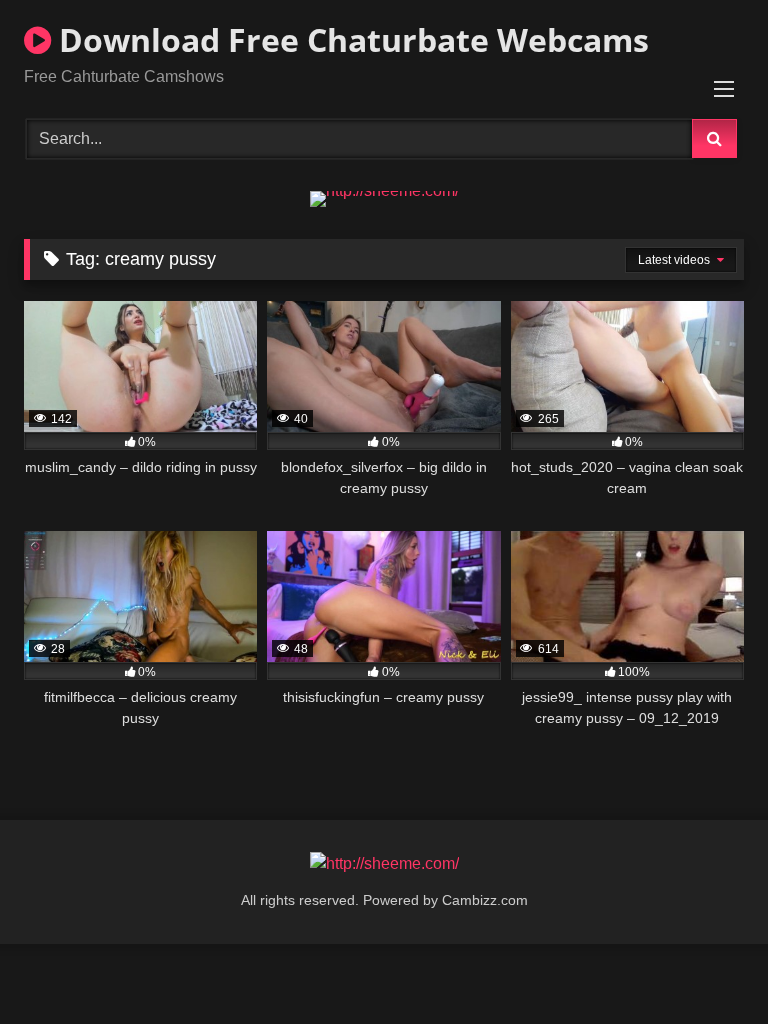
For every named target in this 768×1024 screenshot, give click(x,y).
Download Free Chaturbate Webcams (350, 39)
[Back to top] (706, 964)
